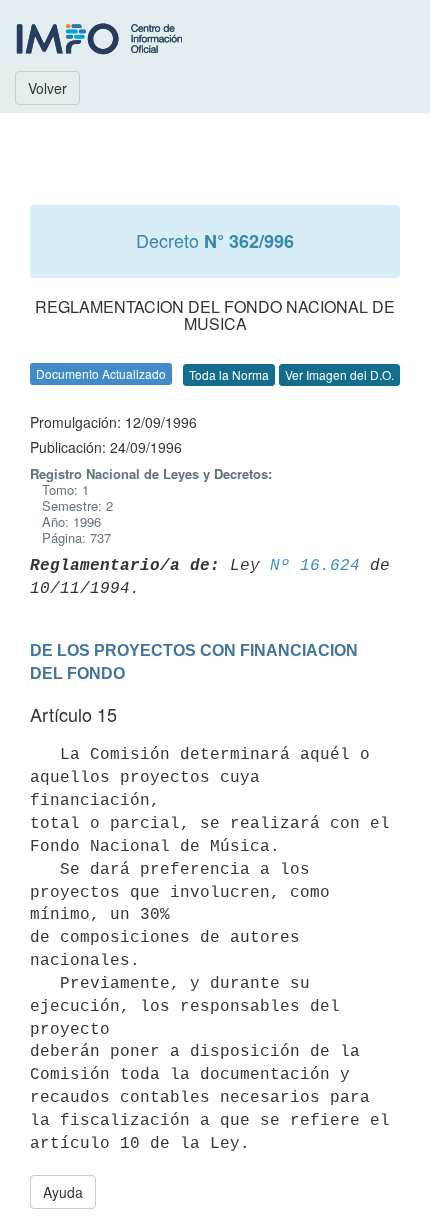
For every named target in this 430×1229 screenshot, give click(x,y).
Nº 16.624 (315, 566)
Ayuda (63, 1192)
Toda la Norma (229, 374)
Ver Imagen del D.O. (339, 374)
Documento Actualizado (101, 373)
